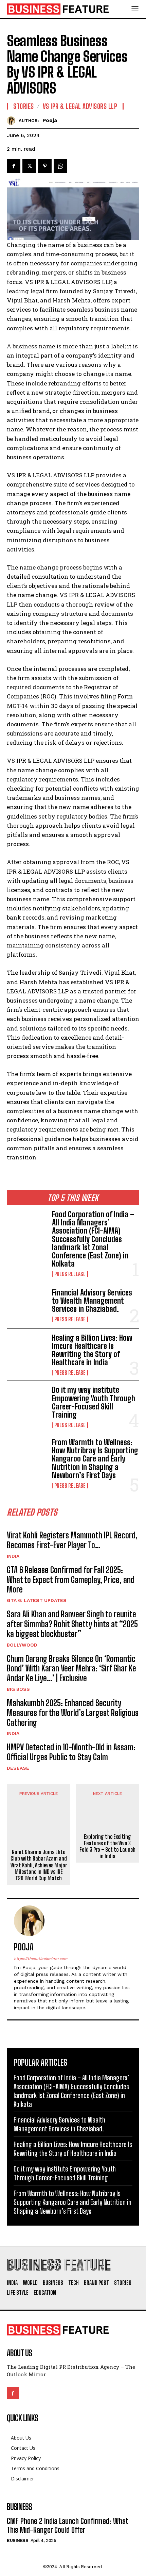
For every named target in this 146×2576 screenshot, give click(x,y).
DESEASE (18, 1768)
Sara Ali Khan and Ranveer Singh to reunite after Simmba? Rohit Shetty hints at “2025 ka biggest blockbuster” (72, 1624)
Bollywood (22, 1645)
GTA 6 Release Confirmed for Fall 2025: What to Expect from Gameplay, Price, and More (71, 1580)
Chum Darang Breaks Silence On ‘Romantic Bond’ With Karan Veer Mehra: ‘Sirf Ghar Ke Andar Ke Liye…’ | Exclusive (71, 1669)
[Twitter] (29, 166)
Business (17, 2540)
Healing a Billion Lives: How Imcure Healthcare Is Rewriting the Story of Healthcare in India (92, 1350)
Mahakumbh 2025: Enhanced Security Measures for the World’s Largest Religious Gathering (73, 1713)
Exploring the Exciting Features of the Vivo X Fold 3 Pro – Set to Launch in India (107, 1846)
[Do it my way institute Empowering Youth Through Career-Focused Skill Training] (27, 1404)
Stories (24, 106)
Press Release (70, 1274)
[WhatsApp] (60, 166)
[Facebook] (14, 166)
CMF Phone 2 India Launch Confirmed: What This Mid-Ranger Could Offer (68, 2525)
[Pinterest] (45, 166)
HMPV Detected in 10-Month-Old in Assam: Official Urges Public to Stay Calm (71, 1752)
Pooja (50, 120)
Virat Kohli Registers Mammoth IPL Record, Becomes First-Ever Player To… (72, 1540)
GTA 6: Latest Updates (37, 1600)
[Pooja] (13, 121)
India (13, 1556)
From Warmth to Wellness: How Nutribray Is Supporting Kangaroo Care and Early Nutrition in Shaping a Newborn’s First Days (95, 1459)
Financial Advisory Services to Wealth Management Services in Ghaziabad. (92, 1301)
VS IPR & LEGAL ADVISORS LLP (80, 106)
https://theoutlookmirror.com (41, 1959)
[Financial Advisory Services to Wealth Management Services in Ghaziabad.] (27, 1305)
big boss (18, 1689)
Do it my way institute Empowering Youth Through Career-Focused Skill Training (94, 1402)
